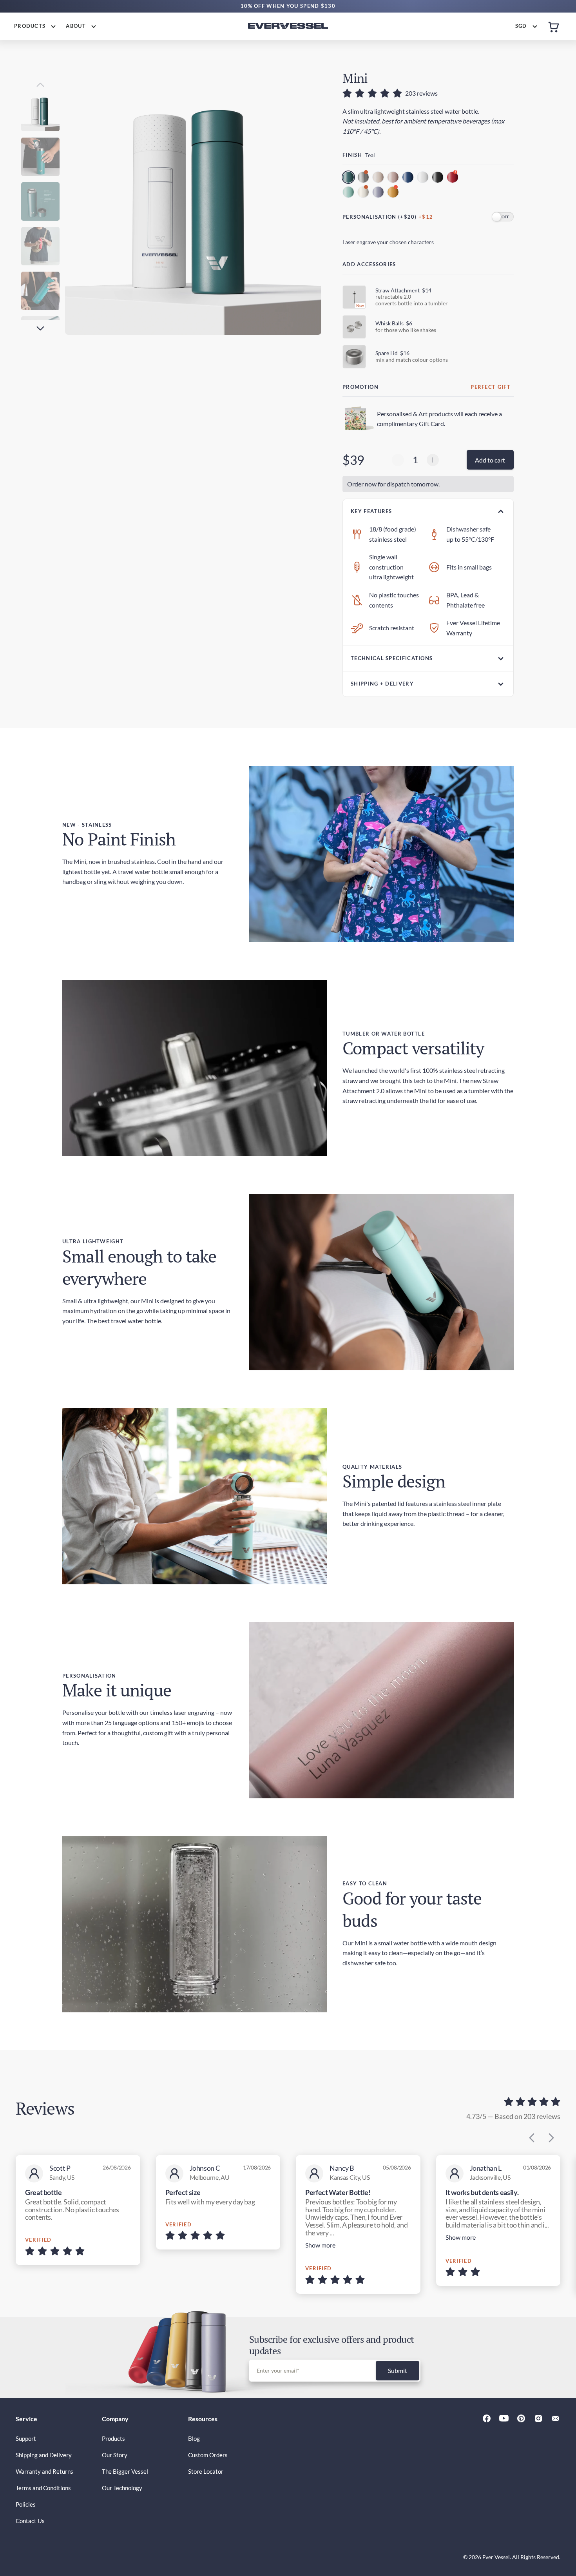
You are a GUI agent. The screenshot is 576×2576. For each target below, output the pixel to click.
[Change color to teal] (349, 178)
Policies (26, 2504)
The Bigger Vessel (125, 2471)
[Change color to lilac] (379, 193)
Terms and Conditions (43, 2488)
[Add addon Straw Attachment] (354, 297)
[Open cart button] (554, 26)
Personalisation (370, 217)
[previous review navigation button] (532, 2138)
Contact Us (30, 2521)
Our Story (115, 2455)
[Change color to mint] (349, 193)
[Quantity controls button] (398, 460)
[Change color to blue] (409, 178)
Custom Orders (208, 2455)
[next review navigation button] (551, 2138)
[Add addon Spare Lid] (354, 357)
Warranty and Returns (44, 2471)
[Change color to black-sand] (438, 178)
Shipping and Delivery (44, 2455)
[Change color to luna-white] (364, 193)
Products (113, 2438)
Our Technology (122, 2488)
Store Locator (206, 2471)
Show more (320, 2245)
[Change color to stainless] (364, 178)
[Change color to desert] (379, 178)
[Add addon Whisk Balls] (354, 327)
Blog (194, 2438)
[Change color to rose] (394, 178)
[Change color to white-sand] (424, 178)
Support (26, 2438)
